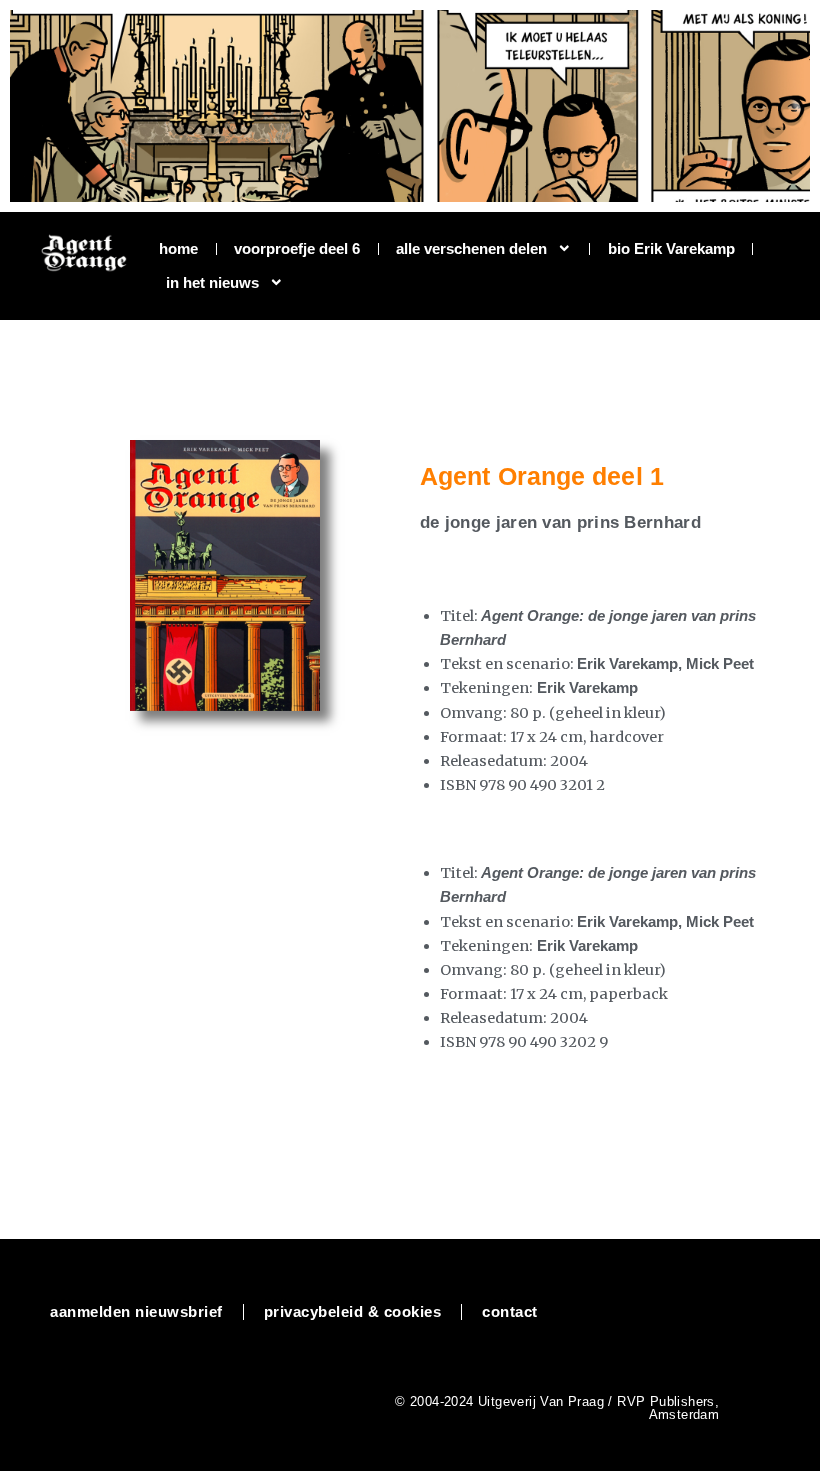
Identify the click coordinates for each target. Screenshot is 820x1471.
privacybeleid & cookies (353, 1312)
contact (510, 1312)
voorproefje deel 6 (297, 249)
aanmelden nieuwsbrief (136, 1312)
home (178, 249)
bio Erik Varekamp (671, 249)
